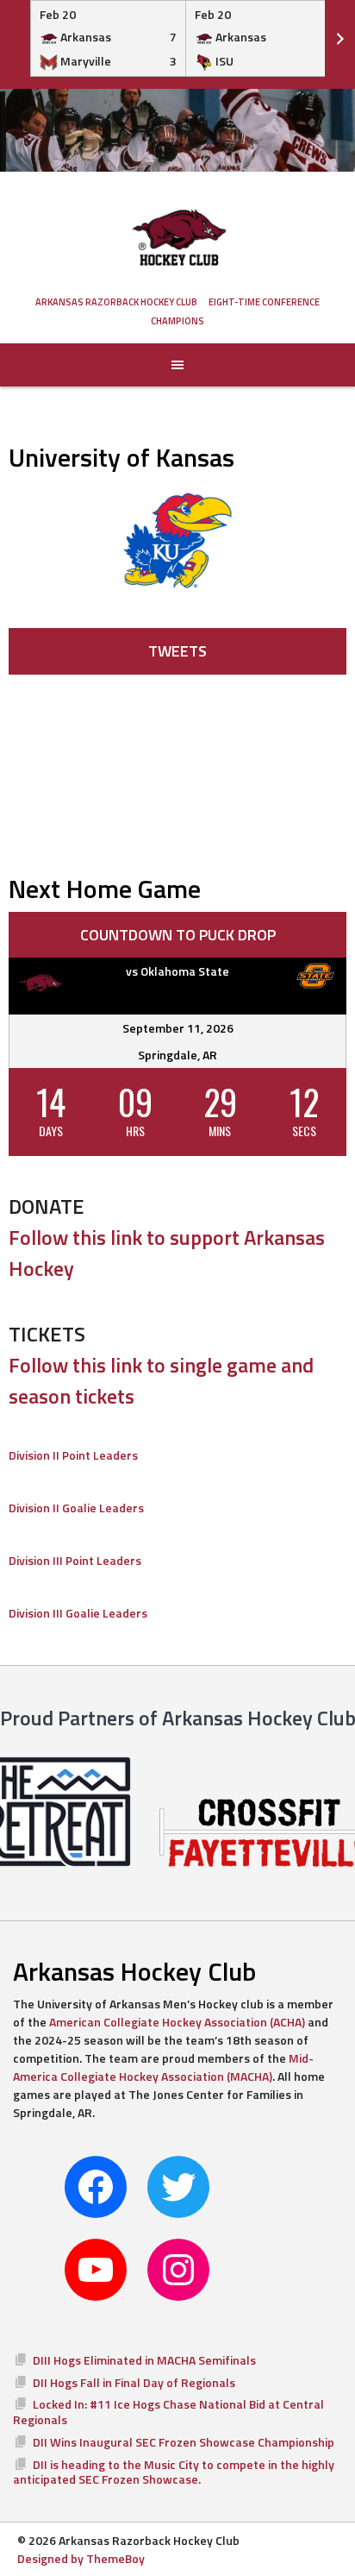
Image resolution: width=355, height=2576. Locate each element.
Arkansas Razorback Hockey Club (116, 302)
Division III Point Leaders (75, 1560)
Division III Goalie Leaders (78, 1613)
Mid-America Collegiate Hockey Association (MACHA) (163, 2067)
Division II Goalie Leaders (76, 1508)
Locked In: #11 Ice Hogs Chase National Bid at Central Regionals (168, 2412)
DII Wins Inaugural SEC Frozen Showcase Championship (184, 2442)
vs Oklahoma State (177, 971)
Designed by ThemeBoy (81, 2558)
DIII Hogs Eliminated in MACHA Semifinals (144, 2360)
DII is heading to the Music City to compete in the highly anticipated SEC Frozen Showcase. (174, 2472)
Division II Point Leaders (73, 1455)
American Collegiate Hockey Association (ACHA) (177, 2022)
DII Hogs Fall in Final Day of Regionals (134, 2382)
